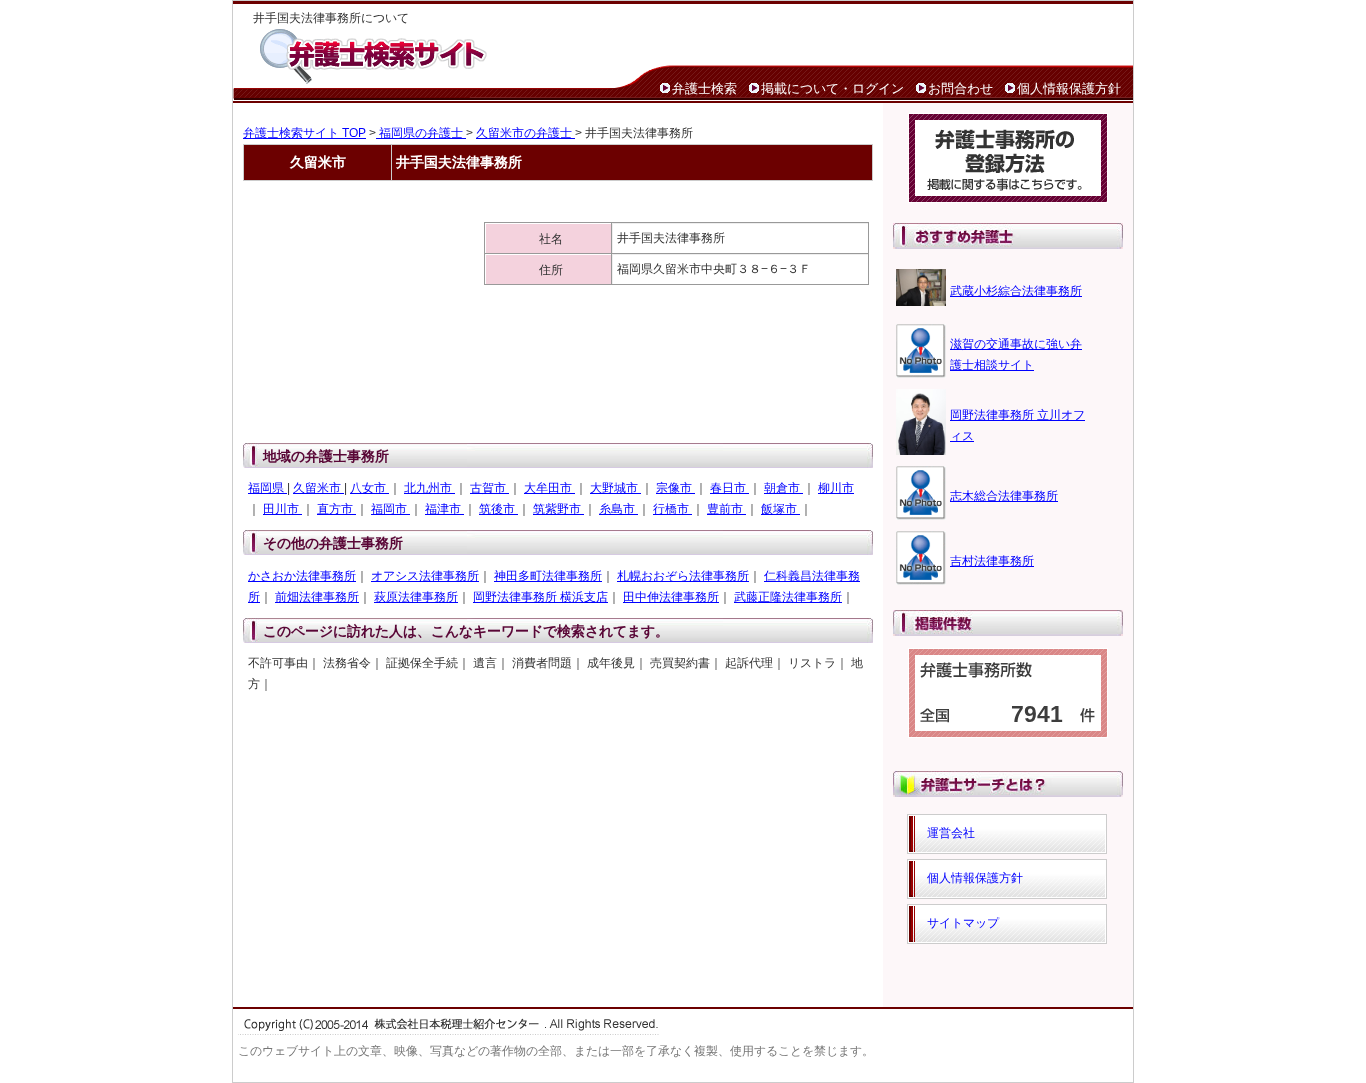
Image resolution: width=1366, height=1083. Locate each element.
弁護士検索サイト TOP (304, 133)
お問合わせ (960, 88)
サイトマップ (963, 923)
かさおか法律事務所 (302, 576)
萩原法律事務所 (416, 597)
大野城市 (615, 488)
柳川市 (836, 488)
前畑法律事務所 (317, 597)
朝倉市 (783, 488)
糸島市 (618, 509)
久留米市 (318, 488)
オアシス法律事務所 (425, 576)
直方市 (336, 509)
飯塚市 (780, 509)
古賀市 (489, 488)
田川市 (282, 509)
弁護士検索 (704, 88)
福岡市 (390, 509)
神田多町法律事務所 (548, 576)
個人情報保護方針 (1069, 88)
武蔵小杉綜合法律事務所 (1016, 291)
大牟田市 (549, 488)
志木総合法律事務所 (1004, 496)
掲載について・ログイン (832, 88)
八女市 (369, 488)
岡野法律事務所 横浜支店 (540, 597)
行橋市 (672, 509)
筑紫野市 (558, 509)
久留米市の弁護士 (525, 133)
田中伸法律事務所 (671, 597)
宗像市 (675, 488)
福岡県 (267, 488)
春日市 (729, 488)
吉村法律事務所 (992, 561)
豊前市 (726, 509)
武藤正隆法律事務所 (788, 597)
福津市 (444, 509)
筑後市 (498, 509)
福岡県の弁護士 (421, 133)
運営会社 (951, 833)
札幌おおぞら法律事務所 (683, 576)
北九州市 (429, 488)
